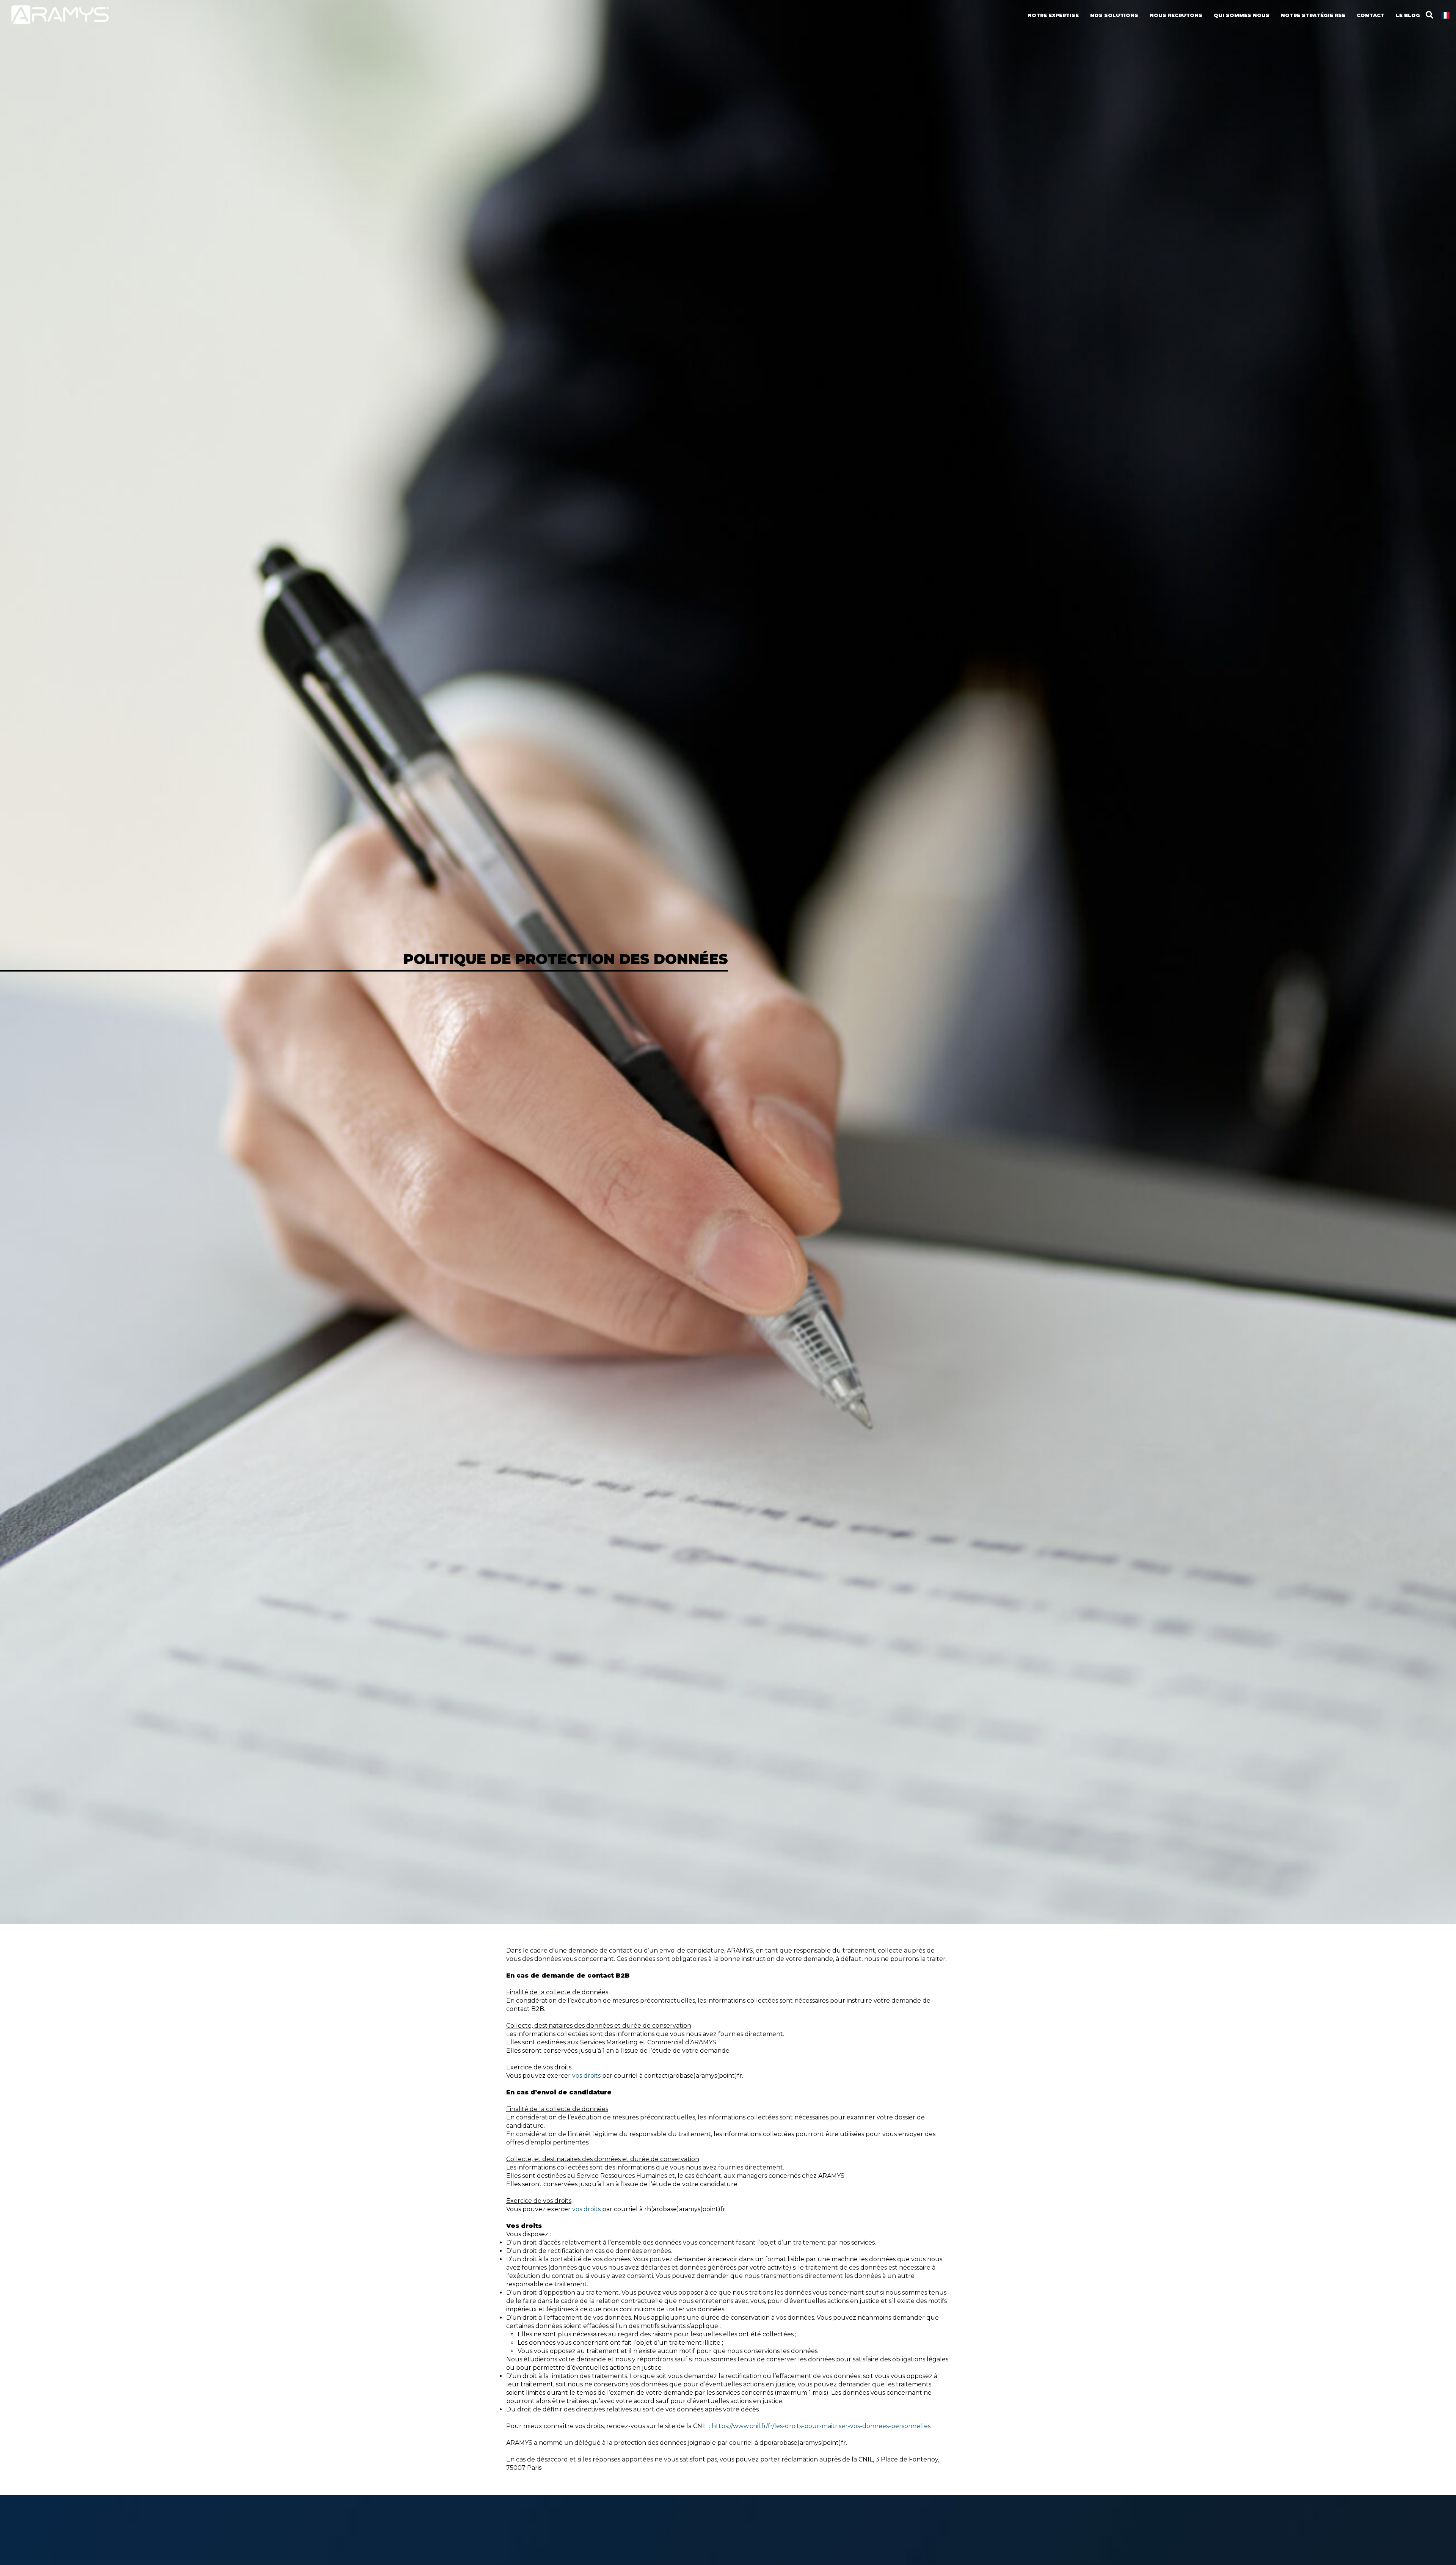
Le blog (1408, 15)
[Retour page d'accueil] (60, 23)
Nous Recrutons (1176, 15)
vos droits (586, 2076)
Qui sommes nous (1242, 15)
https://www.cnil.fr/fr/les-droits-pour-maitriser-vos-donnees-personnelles (821, 2426)
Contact (1370, 15)
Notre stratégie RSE (1313, 15)
